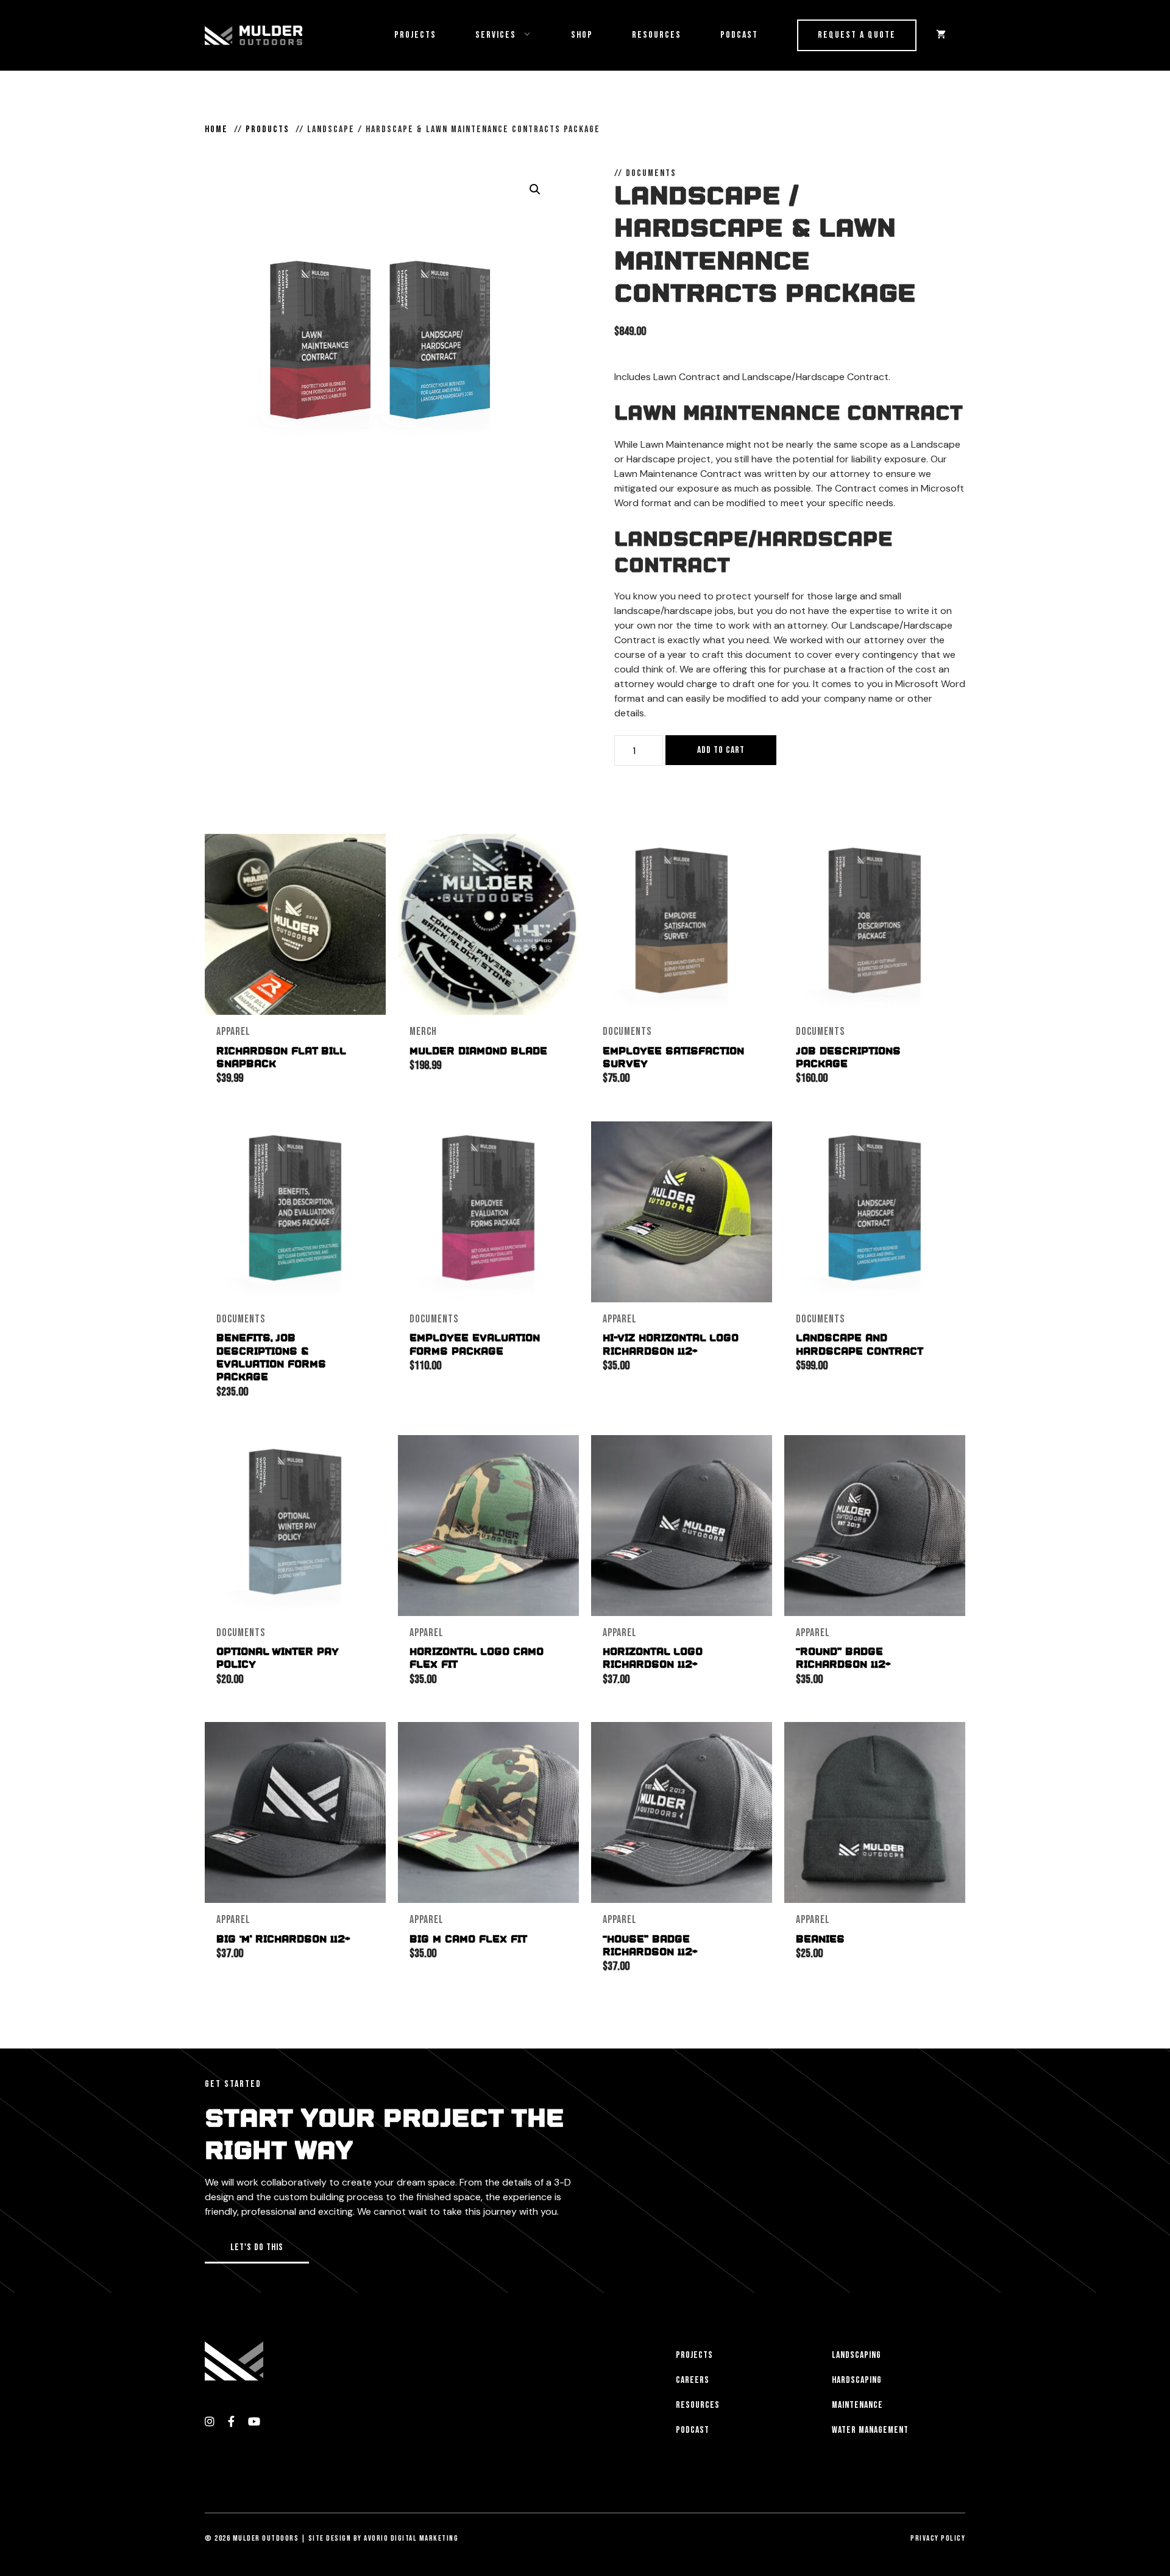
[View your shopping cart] (941, 35)
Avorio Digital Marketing (411, 2538)
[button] (535, 189)
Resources (657, 35)
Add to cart (721, 750)
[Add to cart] (374, 855)
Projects (415, 35)
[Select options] (567, 855)
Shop (582, 35)
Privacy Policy (938, 2538)
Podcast (739, 35)
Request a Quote (857, 35)
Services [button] (496, 35)
